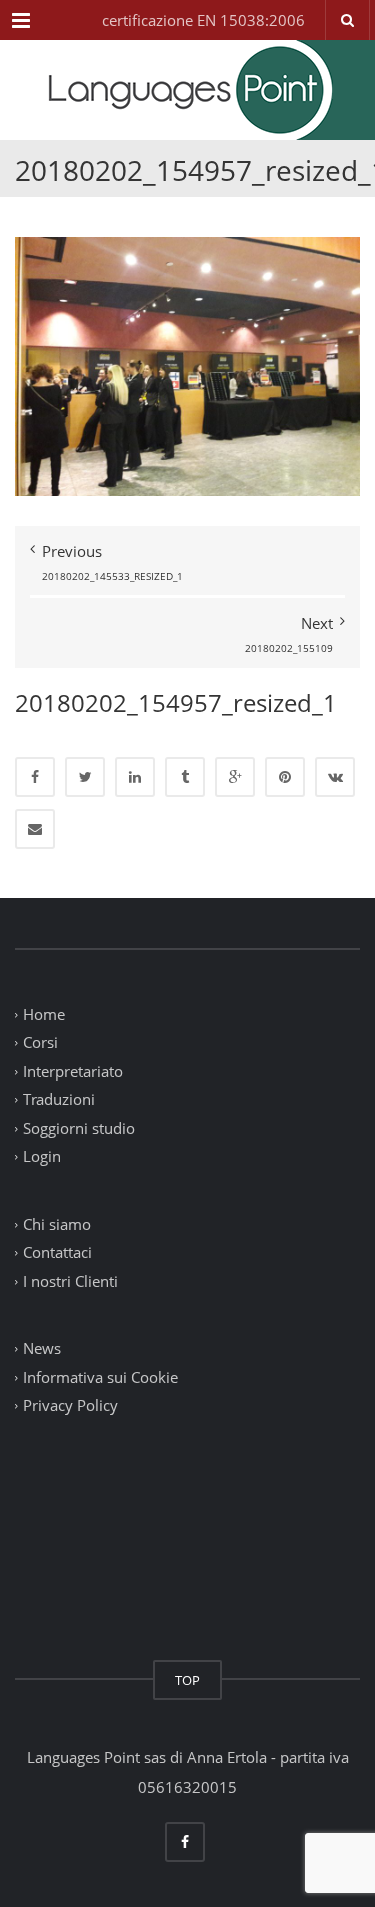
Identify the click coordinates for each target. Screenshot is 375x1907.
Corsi (40, 1043)
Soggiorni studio (79, 1128)
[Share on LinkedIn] (135, 777)
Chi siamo (57, 1224)
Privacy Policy (70, 1406)
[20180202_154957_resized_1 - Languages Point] (187, 90)
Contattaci (57, 1253)
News (42, 1349)
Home (44, 1014)
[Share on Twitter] (85, 777)
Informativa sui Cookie (100, 1377)
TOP (187, 1680)
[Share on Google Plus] (235, 777)
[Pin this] (285, 777)
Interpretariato (73, 1071)
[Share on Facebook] (35, 777)
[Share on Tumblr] (185, 777)
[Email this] (35, 829)
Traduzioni (59, 1100)
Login (42, 1157)
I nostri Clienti (70, 1281)
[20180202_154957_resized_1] (187, 364)
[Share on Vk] (335, 777)
